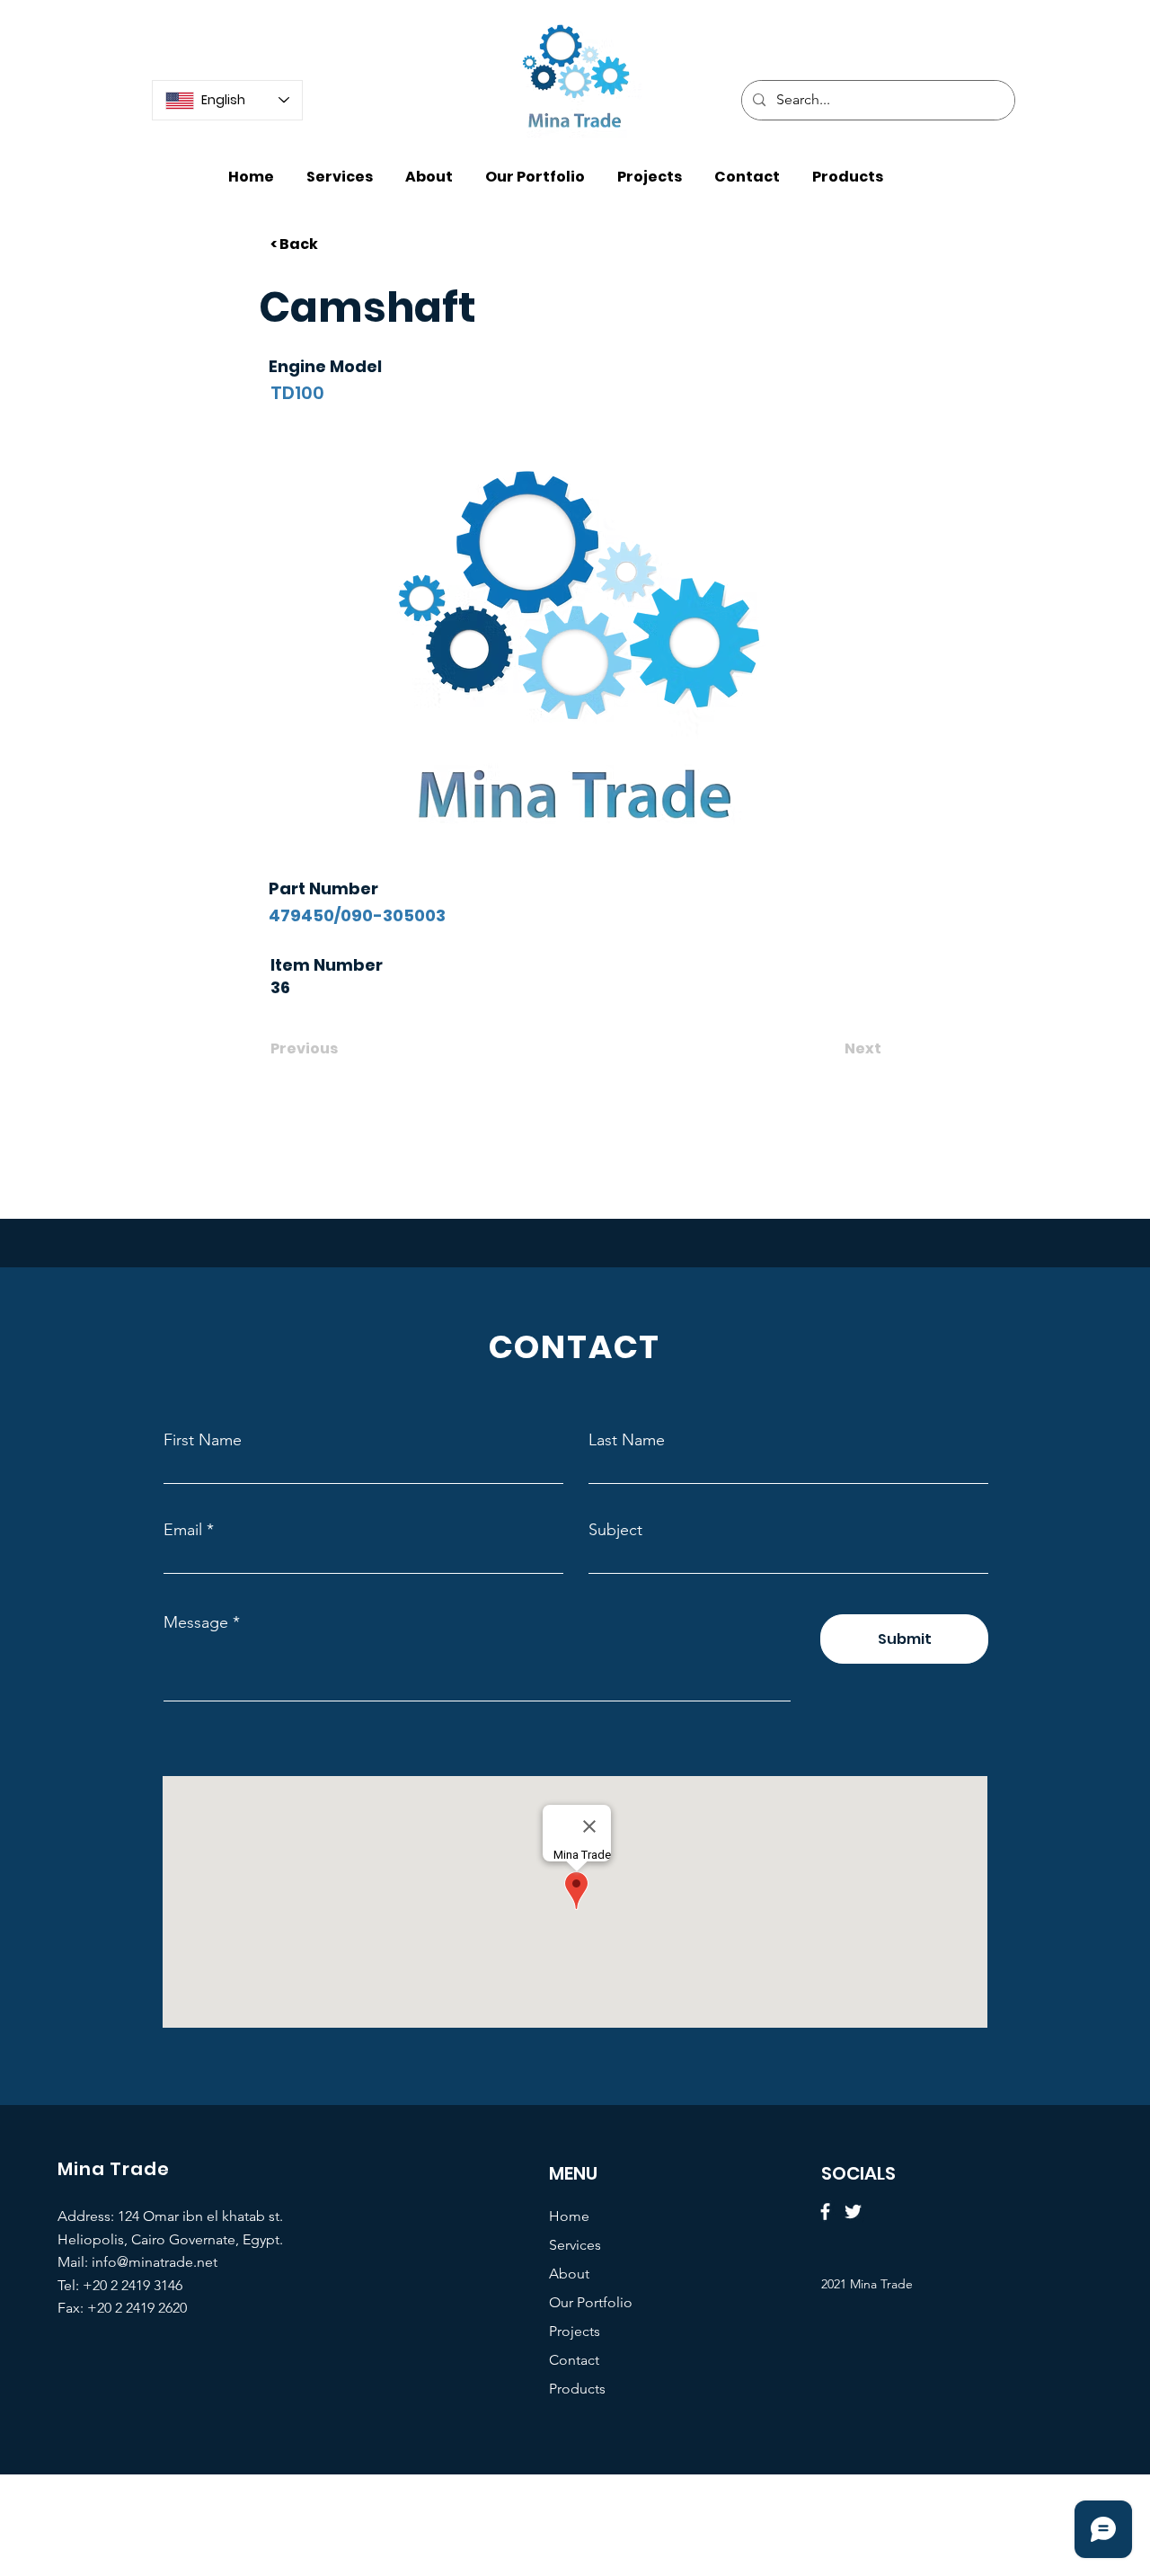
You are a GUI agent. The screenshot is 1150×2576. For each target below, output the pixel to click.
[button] (848, 169)
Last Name (627, 1440)
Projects (575, 2331)
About (569, 2274)
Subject (615, 1530)
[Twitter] (853, 2212)
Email (183, 1530)
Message (196, 1622)
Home (569, 2216)
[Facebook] (825, 2212)
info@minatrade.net (155, 2262)
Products (577, 2389)
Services (575, 2245)
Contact (574, 2360)
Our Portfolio (591, 2302)
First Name (203, 1440)
